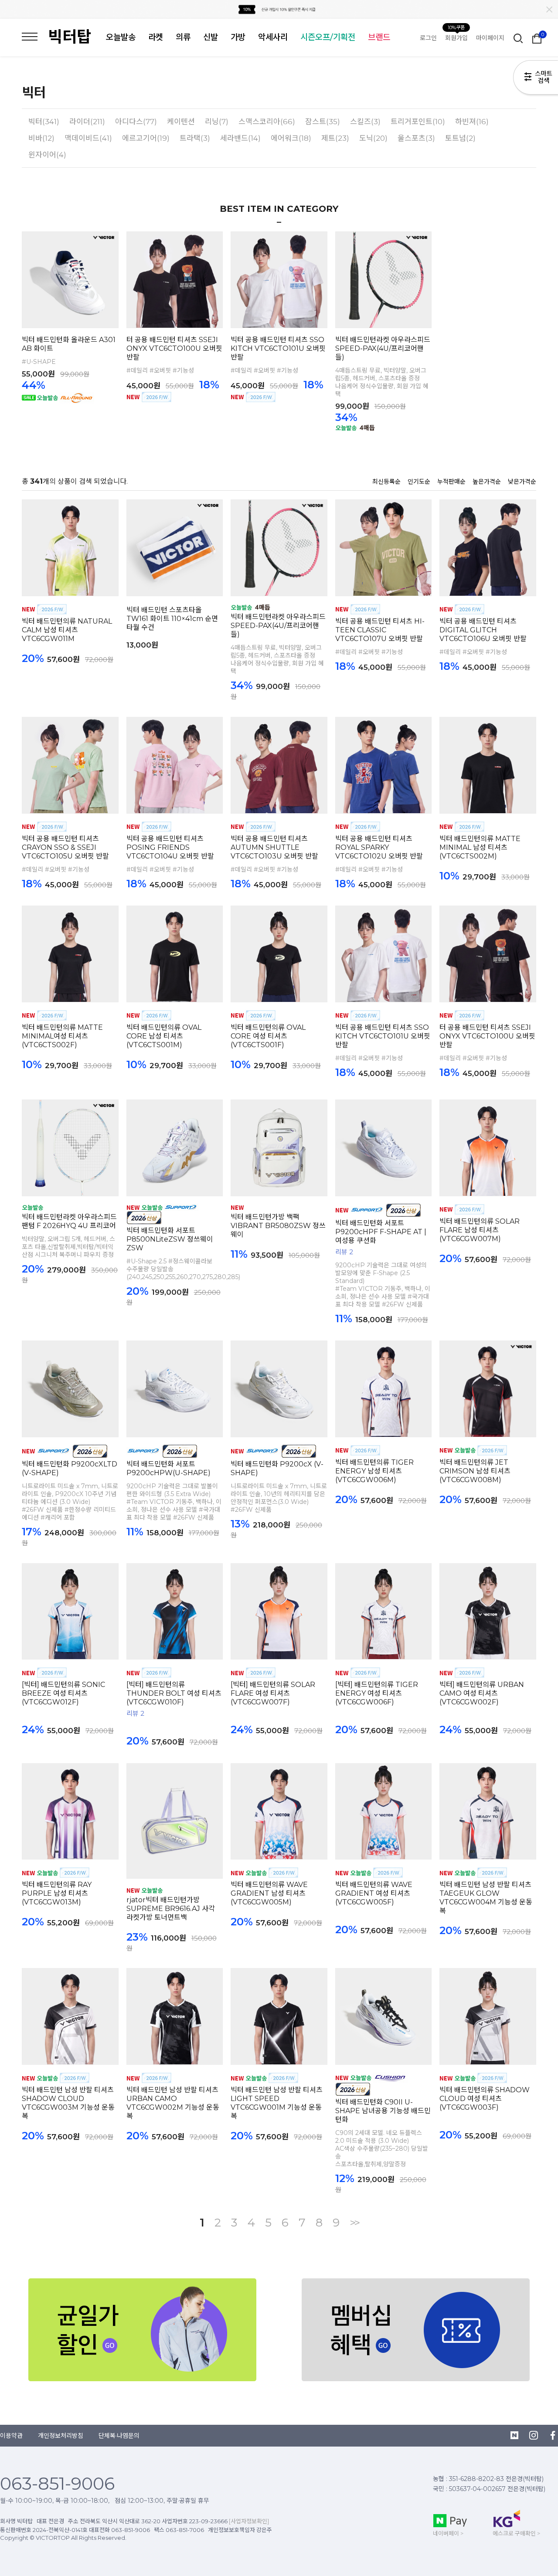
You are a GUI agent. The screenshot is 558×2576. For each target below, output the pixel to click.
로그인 (428, 38)
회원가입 (456, 38)
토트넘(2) (460, 138)
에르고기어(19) (146, 138)
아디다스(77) (136, 122)
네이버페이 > (448, 2533)
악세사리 (273, 37)
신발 (211, 37)
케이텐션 (181, 122)
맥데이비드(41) (88, 138)
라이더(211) (87, 122)
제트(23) (335, 138)
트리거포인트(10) (418, 122)
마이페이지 (490, 38)
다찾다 (536, 79)
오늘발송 (121, 37)
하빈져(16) (472, 122)
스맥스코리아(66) (267, 122)
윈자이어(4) (47, 155)
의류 (183, 37)
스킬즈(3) (365, 122)
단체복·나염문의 (119, 2436)
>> (354, 2223)
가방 (238, 37)
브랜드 (379, 37)
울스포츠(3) (416, 138)
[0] (537, 38)
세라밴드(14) (240, 138)
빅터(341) (44, 122)
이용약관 (11, 2436)
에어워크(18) (291, 138)
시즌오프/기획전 (328, 37)
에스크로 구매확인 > (516, 2533)
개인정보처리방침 (61, 2436)
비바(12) (41, 138)
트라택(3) (195, 138)
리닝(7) (217, 122)
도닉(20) (373, 138)
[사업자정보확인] (249, 2521)
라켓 (156, 37)
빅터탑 (70, 37)
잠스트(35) (323, 122)
